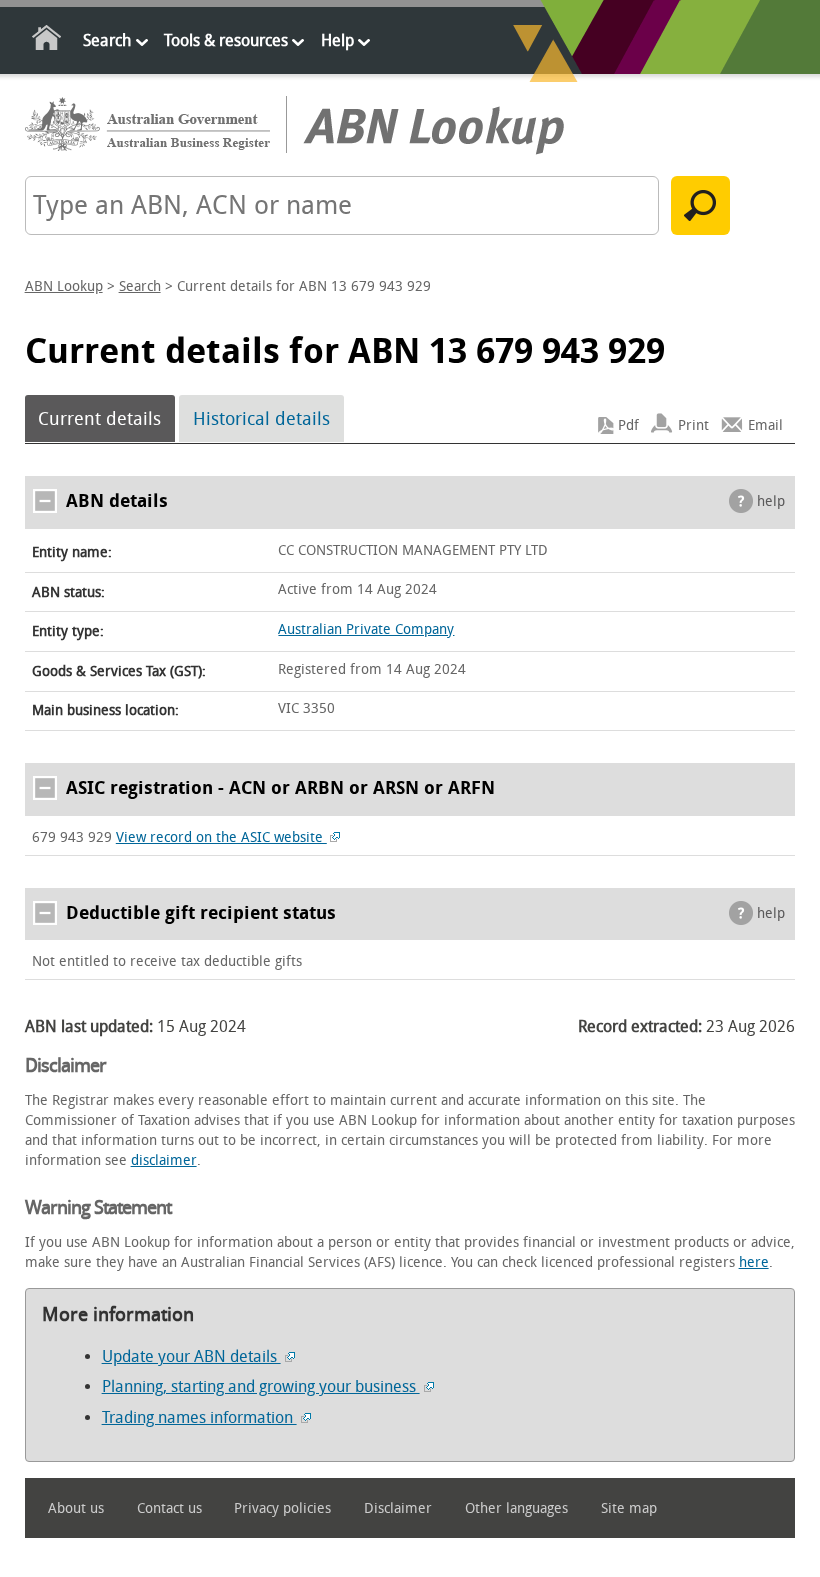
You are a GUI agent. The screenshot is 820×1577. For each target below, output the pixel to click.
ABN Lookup (64, 286)
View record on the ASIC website (221, 837)
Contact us (169, 1508)
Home (47, 41)
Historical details (261, 419)
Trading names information (199, 1417)
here (754, 1262)
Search (107, 40)
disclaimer (164, 1160)
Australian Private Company (366, 629)
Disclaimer (398, 1508)
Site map (629, 1508)
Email (765, 425)
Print (693, 425)
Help (337, 40)
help (771, 501)
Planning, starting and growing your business (261, 1386)
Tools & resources (226, 40)
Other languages (516, 1508)
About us (76, 1508)
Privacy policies (282, 1508)
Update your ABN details (191, 1356)
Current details (99, 419)
